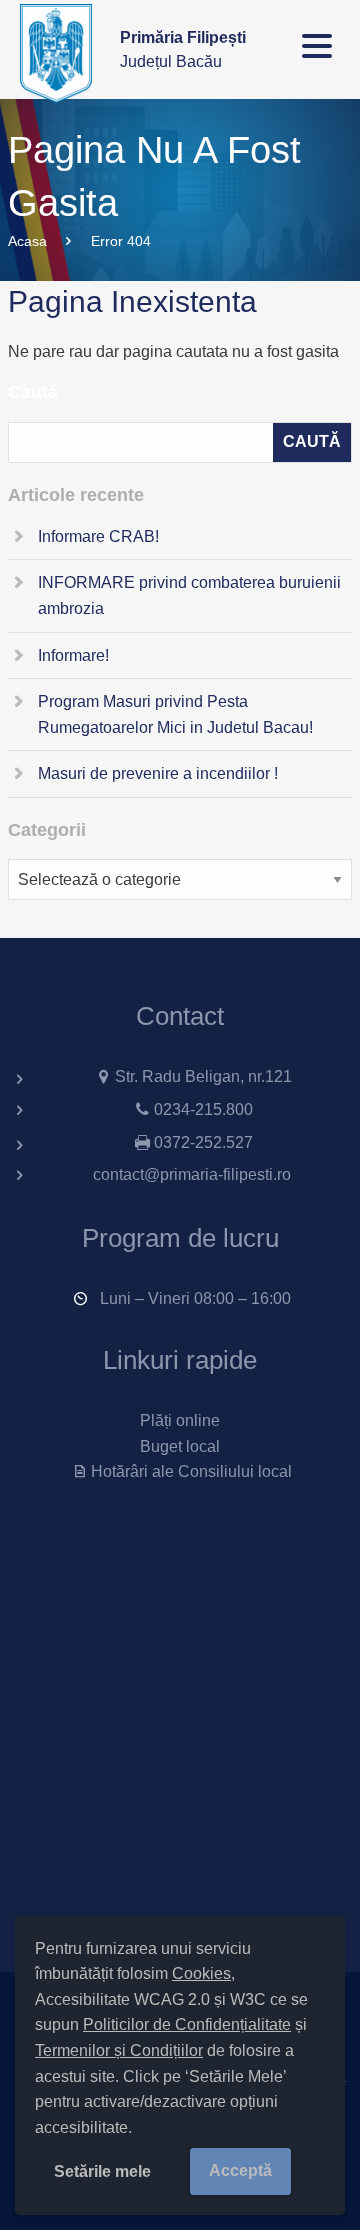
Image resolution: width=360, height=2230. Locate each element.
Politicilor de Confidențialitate (187, 2024)
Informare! (73, 655)
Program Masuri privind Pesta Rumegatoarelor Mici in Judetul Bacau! (175, 714)
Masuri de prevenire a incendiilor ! (158, 773)
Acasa (27, 241)
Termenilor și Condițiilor (119, 2050)
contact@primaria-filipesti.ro (192, 1174)
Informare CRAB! (98, 536)
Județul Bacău (183, 49)
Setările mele (102, 2171)
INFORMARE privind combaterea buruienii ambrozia (189, 595)
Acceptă (240, 2170)
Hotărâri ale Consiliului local (191, 1471)
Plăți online (180, 1420)
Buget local (180, 1446)
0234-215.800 (203, 1109)
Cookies (201, 1973)
